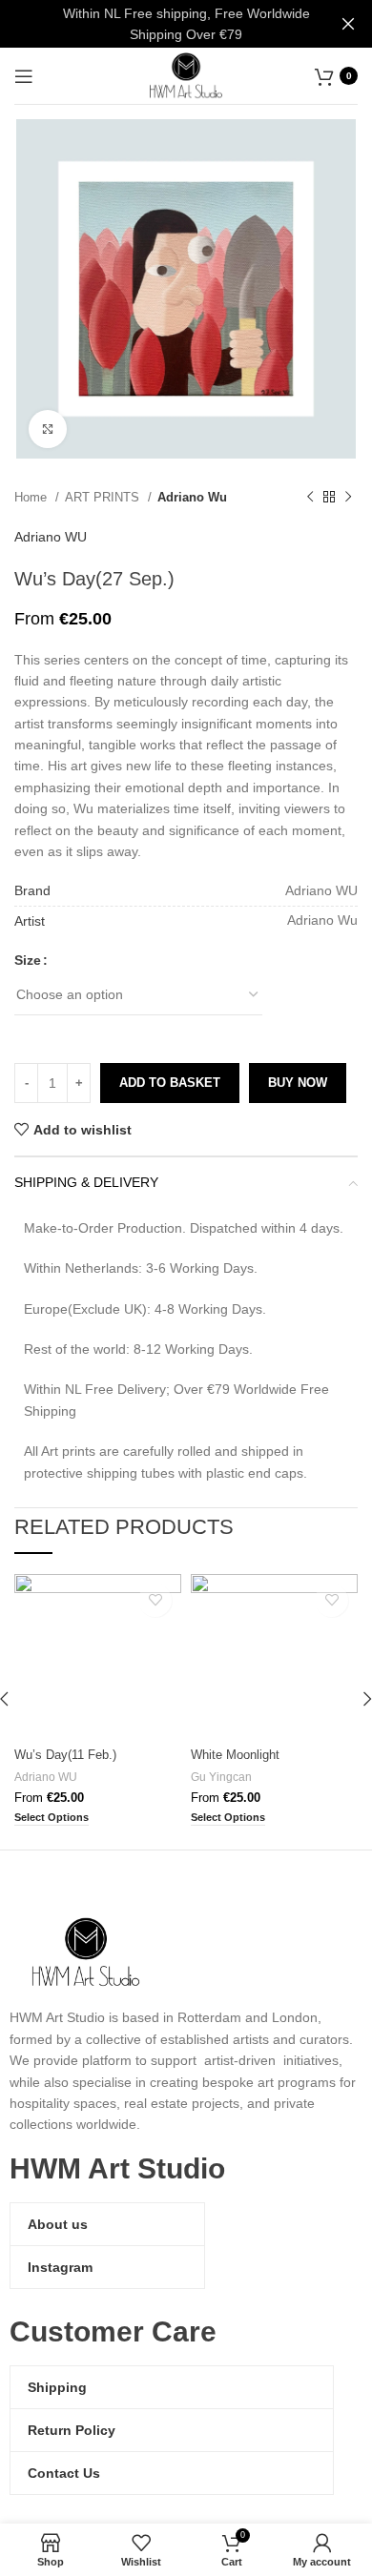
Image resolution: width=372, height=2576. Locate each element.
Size (28, 960)
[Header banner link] (157, 24)
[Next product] (348, 498)
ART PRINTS (104, 497)
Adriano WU (51, 537)
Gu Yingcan (221, 1777)
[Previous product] (310, 498)
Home (32, 497)
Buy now (298, 1083)
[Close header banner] (348, 24)
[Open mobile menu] (24, 76)
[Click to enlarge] (48, 429)
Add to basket (170, 1083)
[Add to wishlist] (155, 1600)
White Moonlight (235, 1755)
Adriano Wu (192, 497)
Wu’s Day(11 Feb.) (65, 1755)
